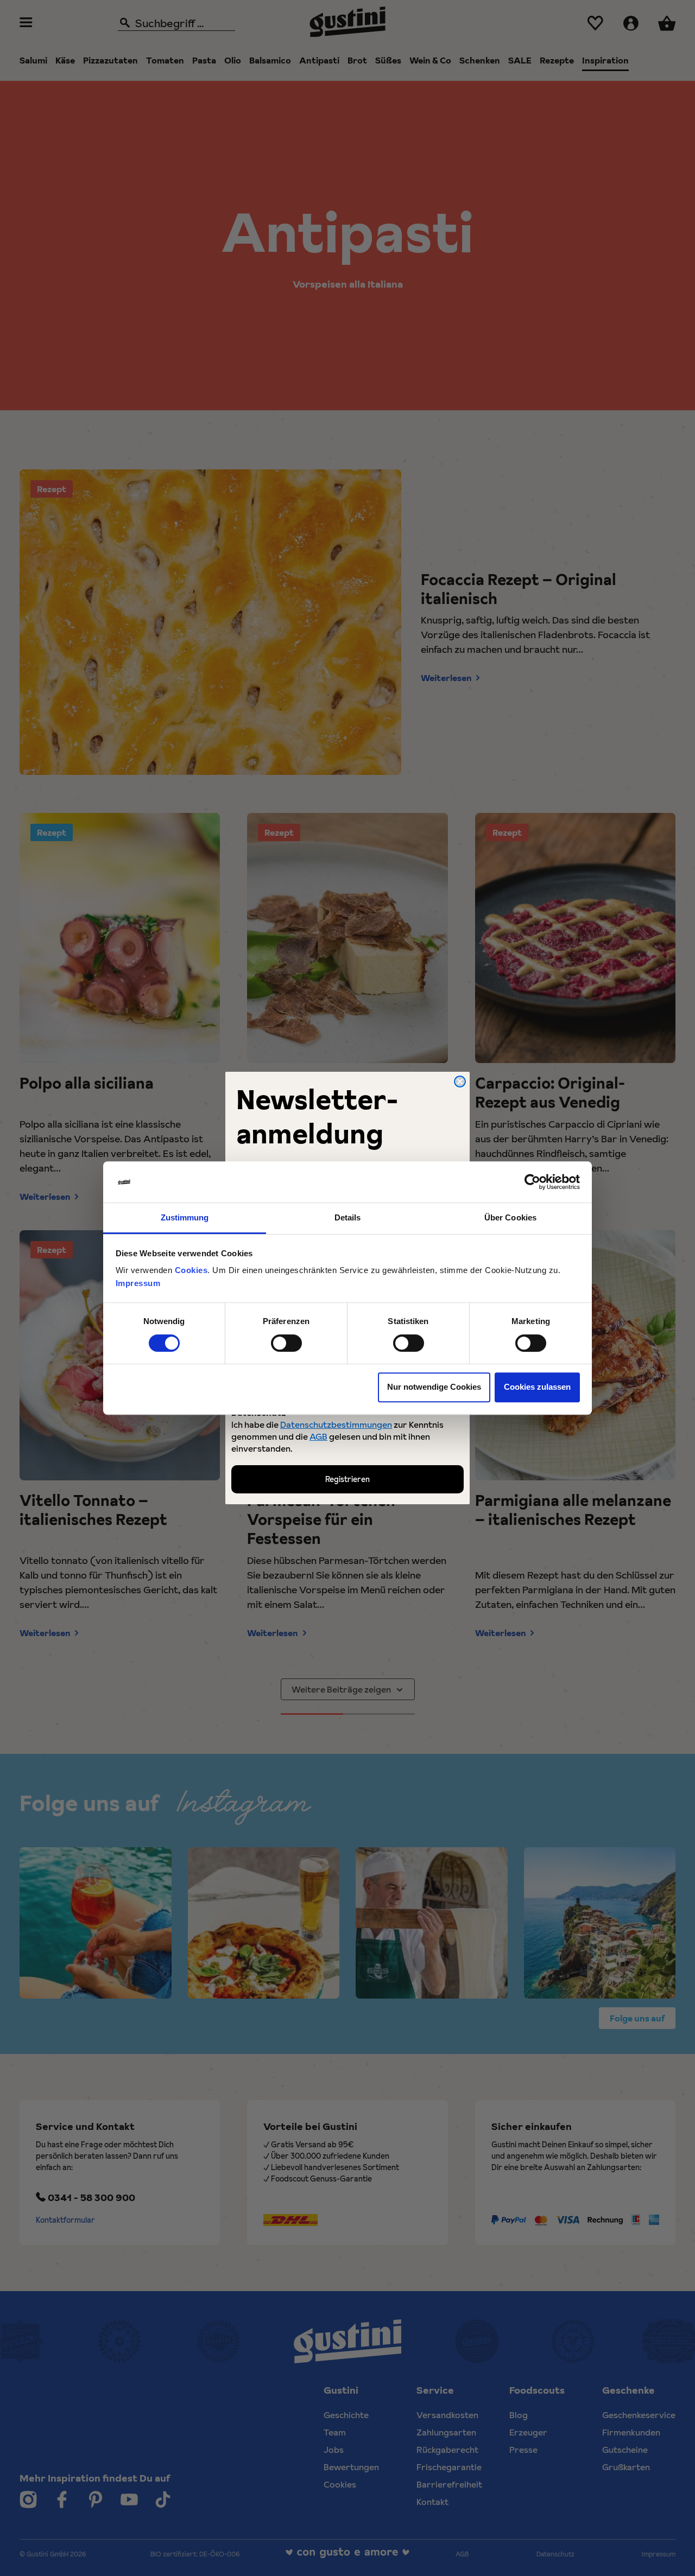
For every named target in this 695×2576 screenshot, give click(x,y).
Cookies (191, 1271)
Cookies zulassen (537, 1387)
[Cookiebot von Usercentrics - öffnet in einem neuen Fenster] (532, 1182)
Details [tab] (348, 1218)
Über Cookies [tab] (510, 1218)
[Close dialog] (460, 1082)
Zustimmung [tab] (185, 1218)
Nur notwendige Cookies (434, 1387)
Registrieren (347, 1479)
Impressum (138, 1284)
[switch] (286, 1343)
